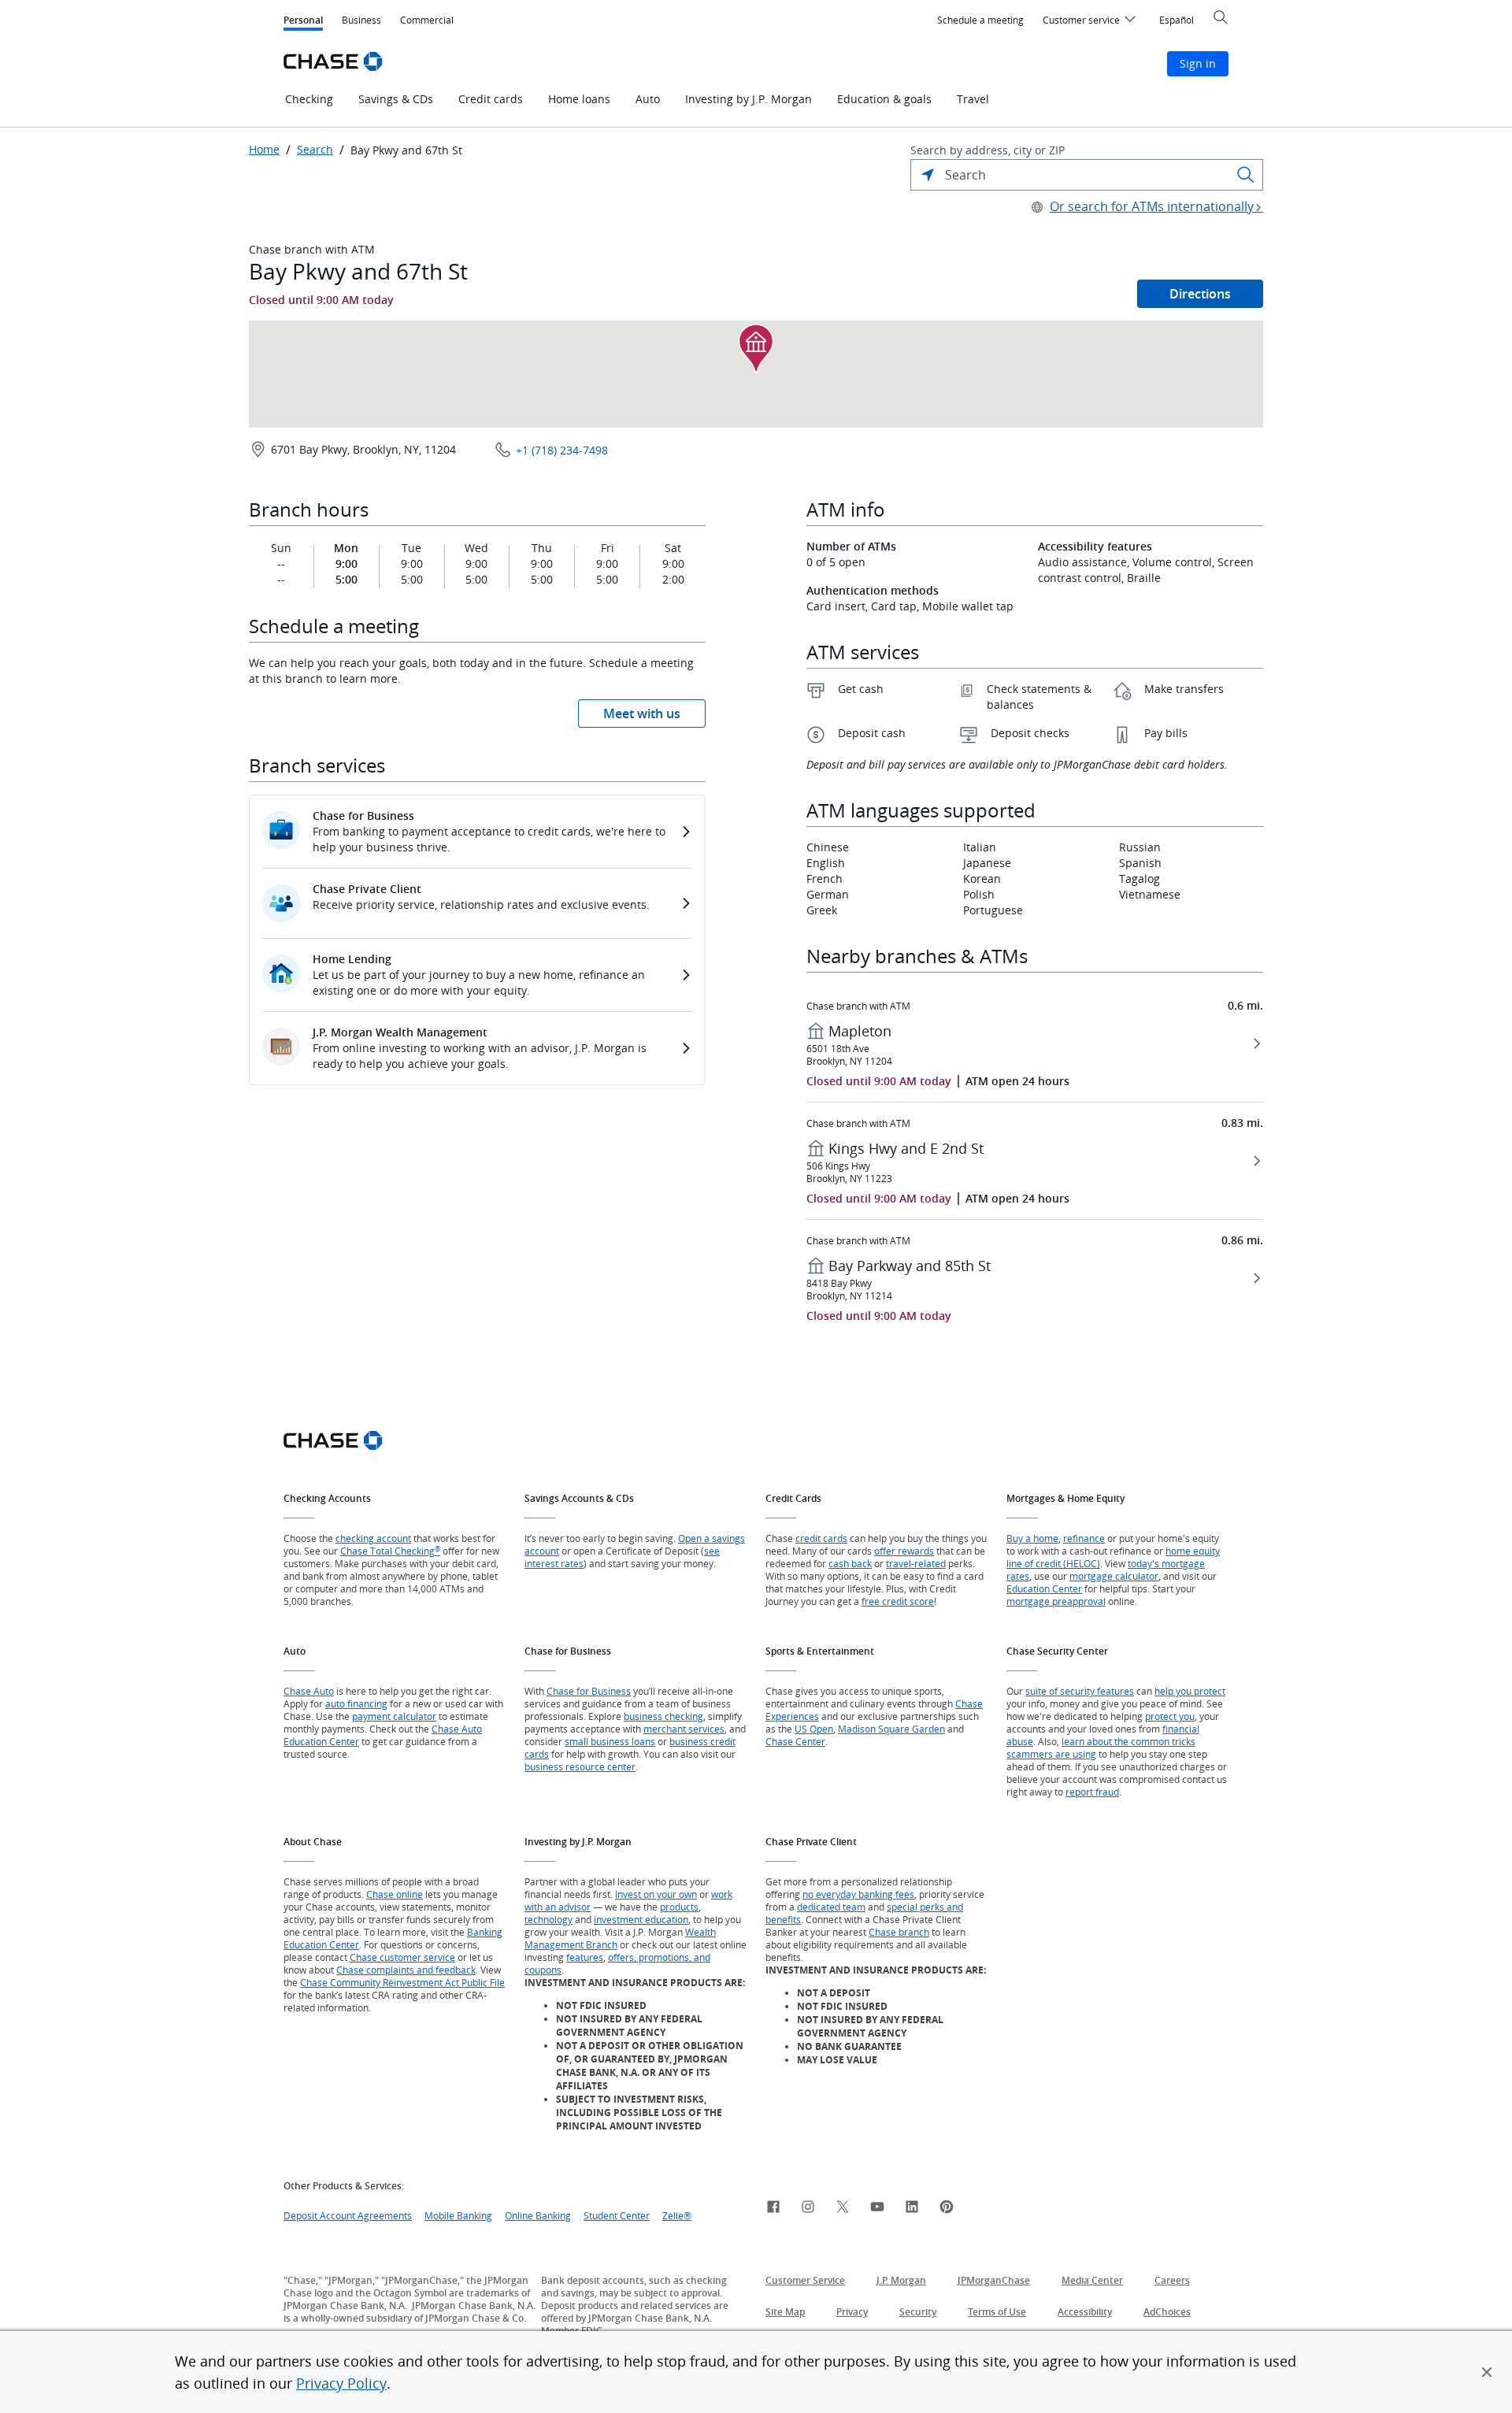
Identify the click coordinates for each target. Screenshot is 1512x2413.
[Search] (1246, 175)
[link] (773, 2209)
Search (315, 150)
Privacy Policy (341, 2383)
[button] (1487, 2372)
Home (264, 150)
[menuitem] (980, 20)
